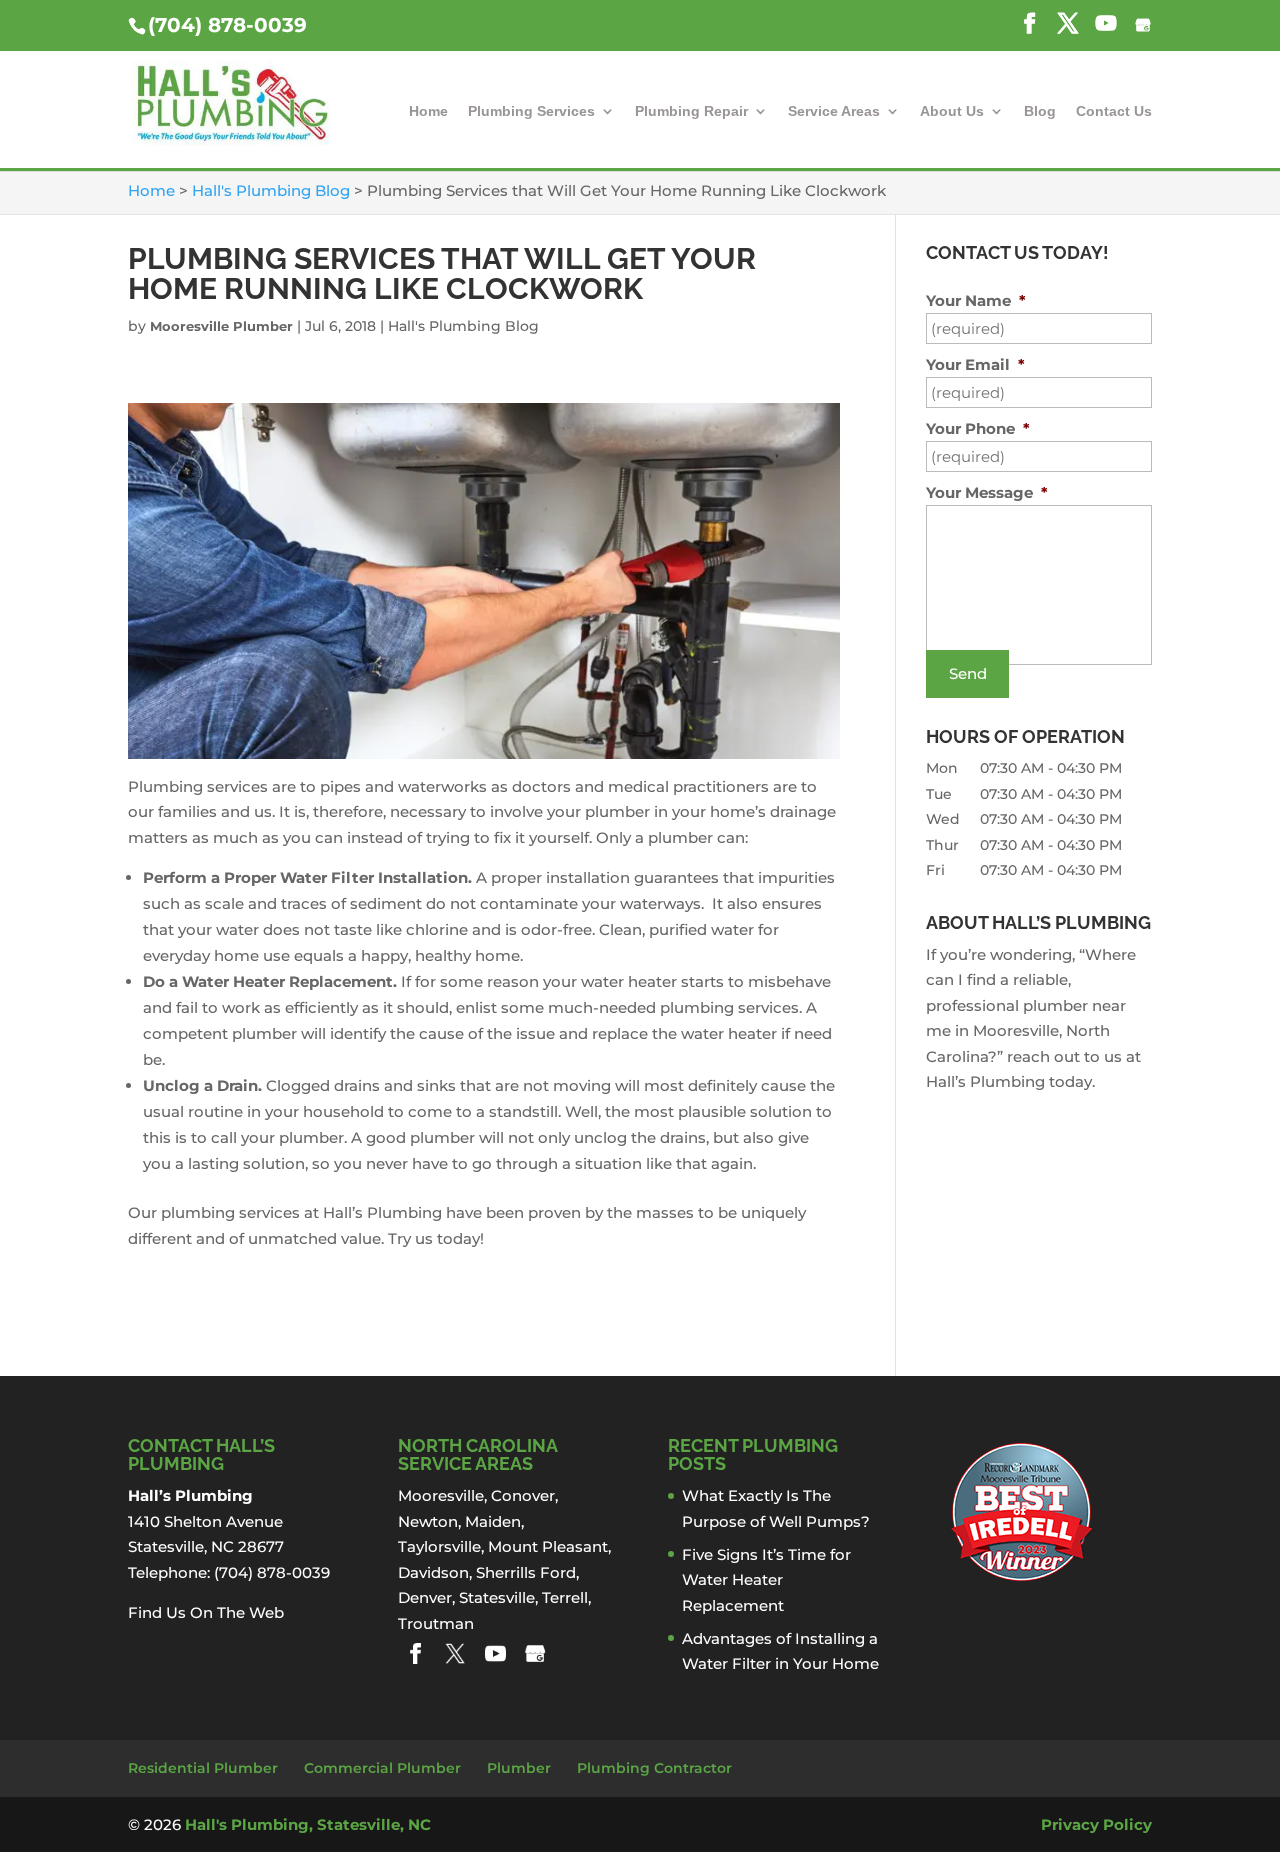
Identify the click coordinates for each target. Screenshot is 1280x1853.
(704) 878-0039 (227, 25)
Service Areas (834, 111)
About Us (952, 111)
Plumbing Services (531, 111)
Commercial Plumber (382, 1768)
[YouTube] (495, 1653)
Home (428, 111)
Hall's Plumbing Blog (463, 326)
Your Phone (978, 428)
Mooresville (441, 1495)
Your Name (976, 300)
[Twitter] (455, 1653)
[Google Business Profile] (535, 1653)
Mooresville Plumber (221, 326)
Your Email (975, 364)
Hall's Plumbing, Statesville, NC (308, 1824)
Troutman (436, 1623)
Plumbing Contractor (654, 1768)
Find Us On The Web (206, 1612)
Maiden (493, 1521)
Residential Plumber (203, 1768)
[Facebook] (415, 1653)
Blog (1040, 111)
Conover (523, 1495)
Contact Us (1114, 111)
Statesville (497, 1597)
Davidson (433, 1572)
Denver (425, 1597)
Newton (428, 1521)
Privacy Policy (1096, 1824)
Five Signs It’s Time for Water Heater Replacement (766, 1580)
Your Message (987, 492)
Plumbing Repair (691, 111)
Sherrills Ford (526, 1572)
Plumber (519, 1768)
